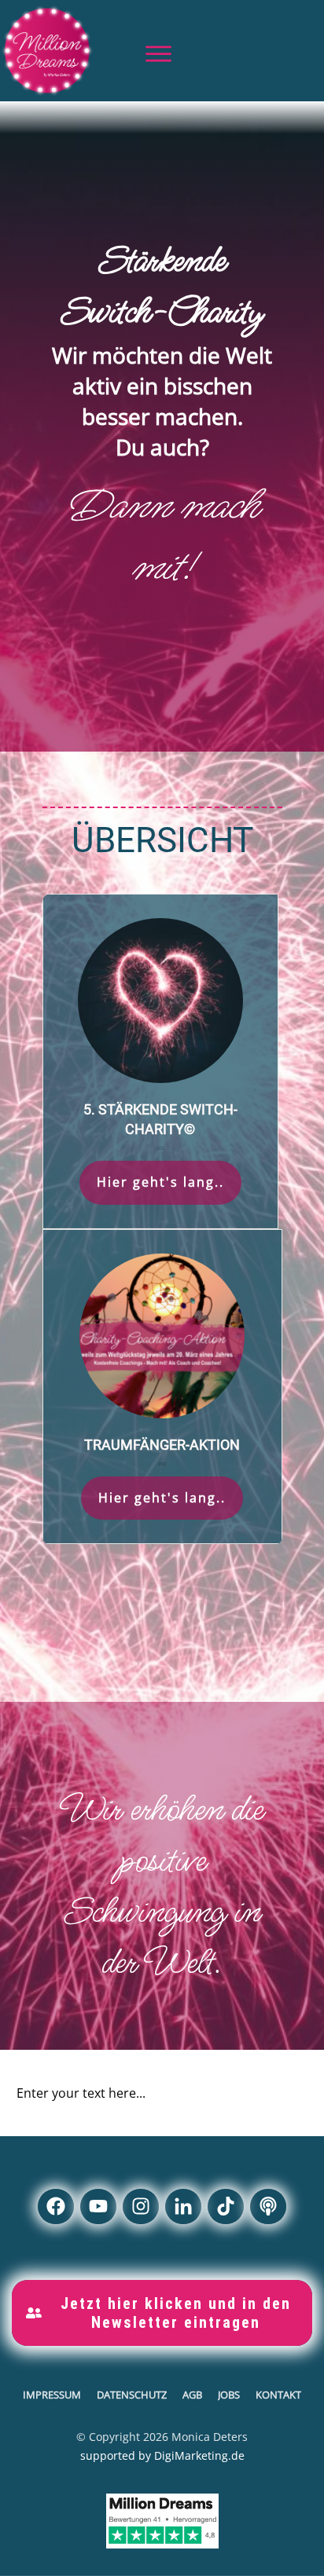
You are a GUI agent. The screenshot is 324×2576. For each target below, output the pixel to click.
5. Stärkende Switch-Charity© (160, 1061)
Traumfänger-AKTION (162, 1387)
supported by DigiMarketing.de (162, 2455)
